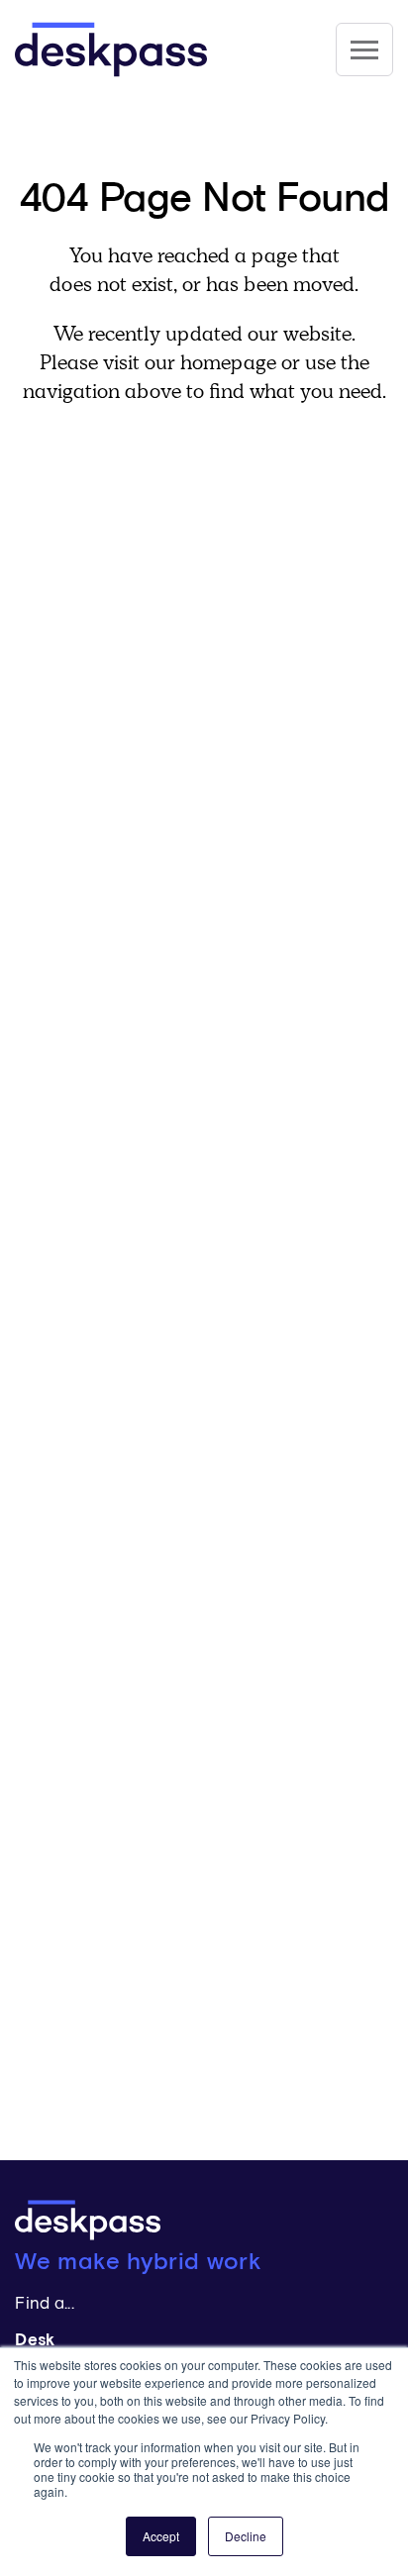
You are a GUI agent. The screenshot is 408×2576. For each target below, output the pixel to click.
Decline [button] (246, 2536)
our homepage (210, 362)
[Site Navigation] (364, 50)
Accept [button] (161, 2536)
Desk (35, 2341)
